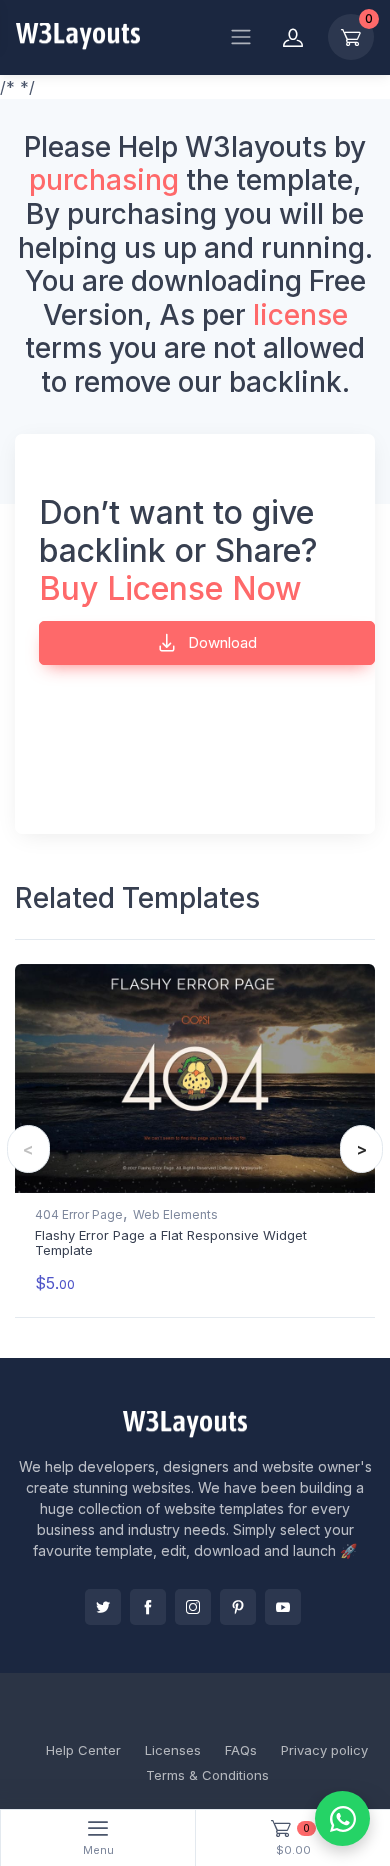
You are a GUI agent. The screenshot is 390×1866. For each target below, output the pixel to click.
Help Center (83, 1750)
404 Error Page (79, 1214)
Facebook (148, 1607)
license (300, 315)
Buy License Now (170, 588)
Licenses (173, 1750)
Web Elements (175, 1214)
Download (220, 642)
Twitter (103, 1607)
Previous (28, 1149)
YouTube (283, 1607)
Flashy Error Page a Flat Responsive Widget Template (171, 1243)
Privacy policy (324, 1750)
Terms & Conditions (207, 1775)
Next (361, 1149)
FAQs (241, 1750)
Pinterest (238, 1607)
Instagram (193, 1607)
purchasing (104, 180)
